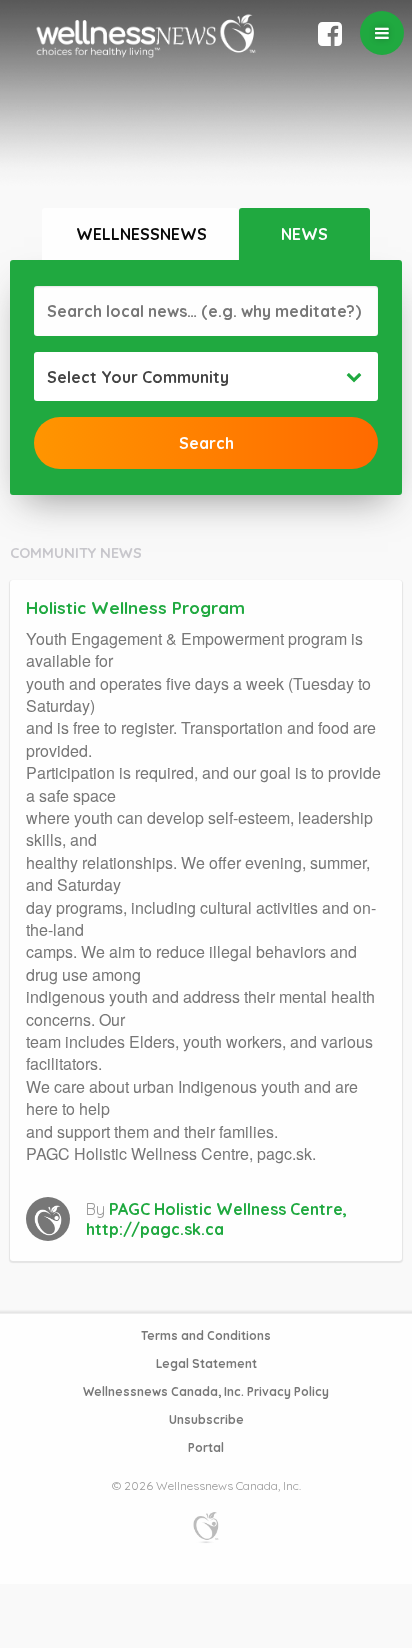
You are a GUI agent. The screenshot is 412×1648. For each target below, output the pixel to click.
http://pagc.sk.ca (155, 1229)
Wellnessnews (141, 234)
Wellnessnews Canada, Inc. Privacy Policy (206, 1391)
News (304, 234)
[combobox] (206, 377)
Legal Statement (206, 1363)
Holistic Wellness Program (135, 607)
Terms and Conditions (206, 1335)
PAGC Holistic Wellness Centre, (228, 1209)
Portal (206, 1447)
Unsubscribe (206, 1419)
